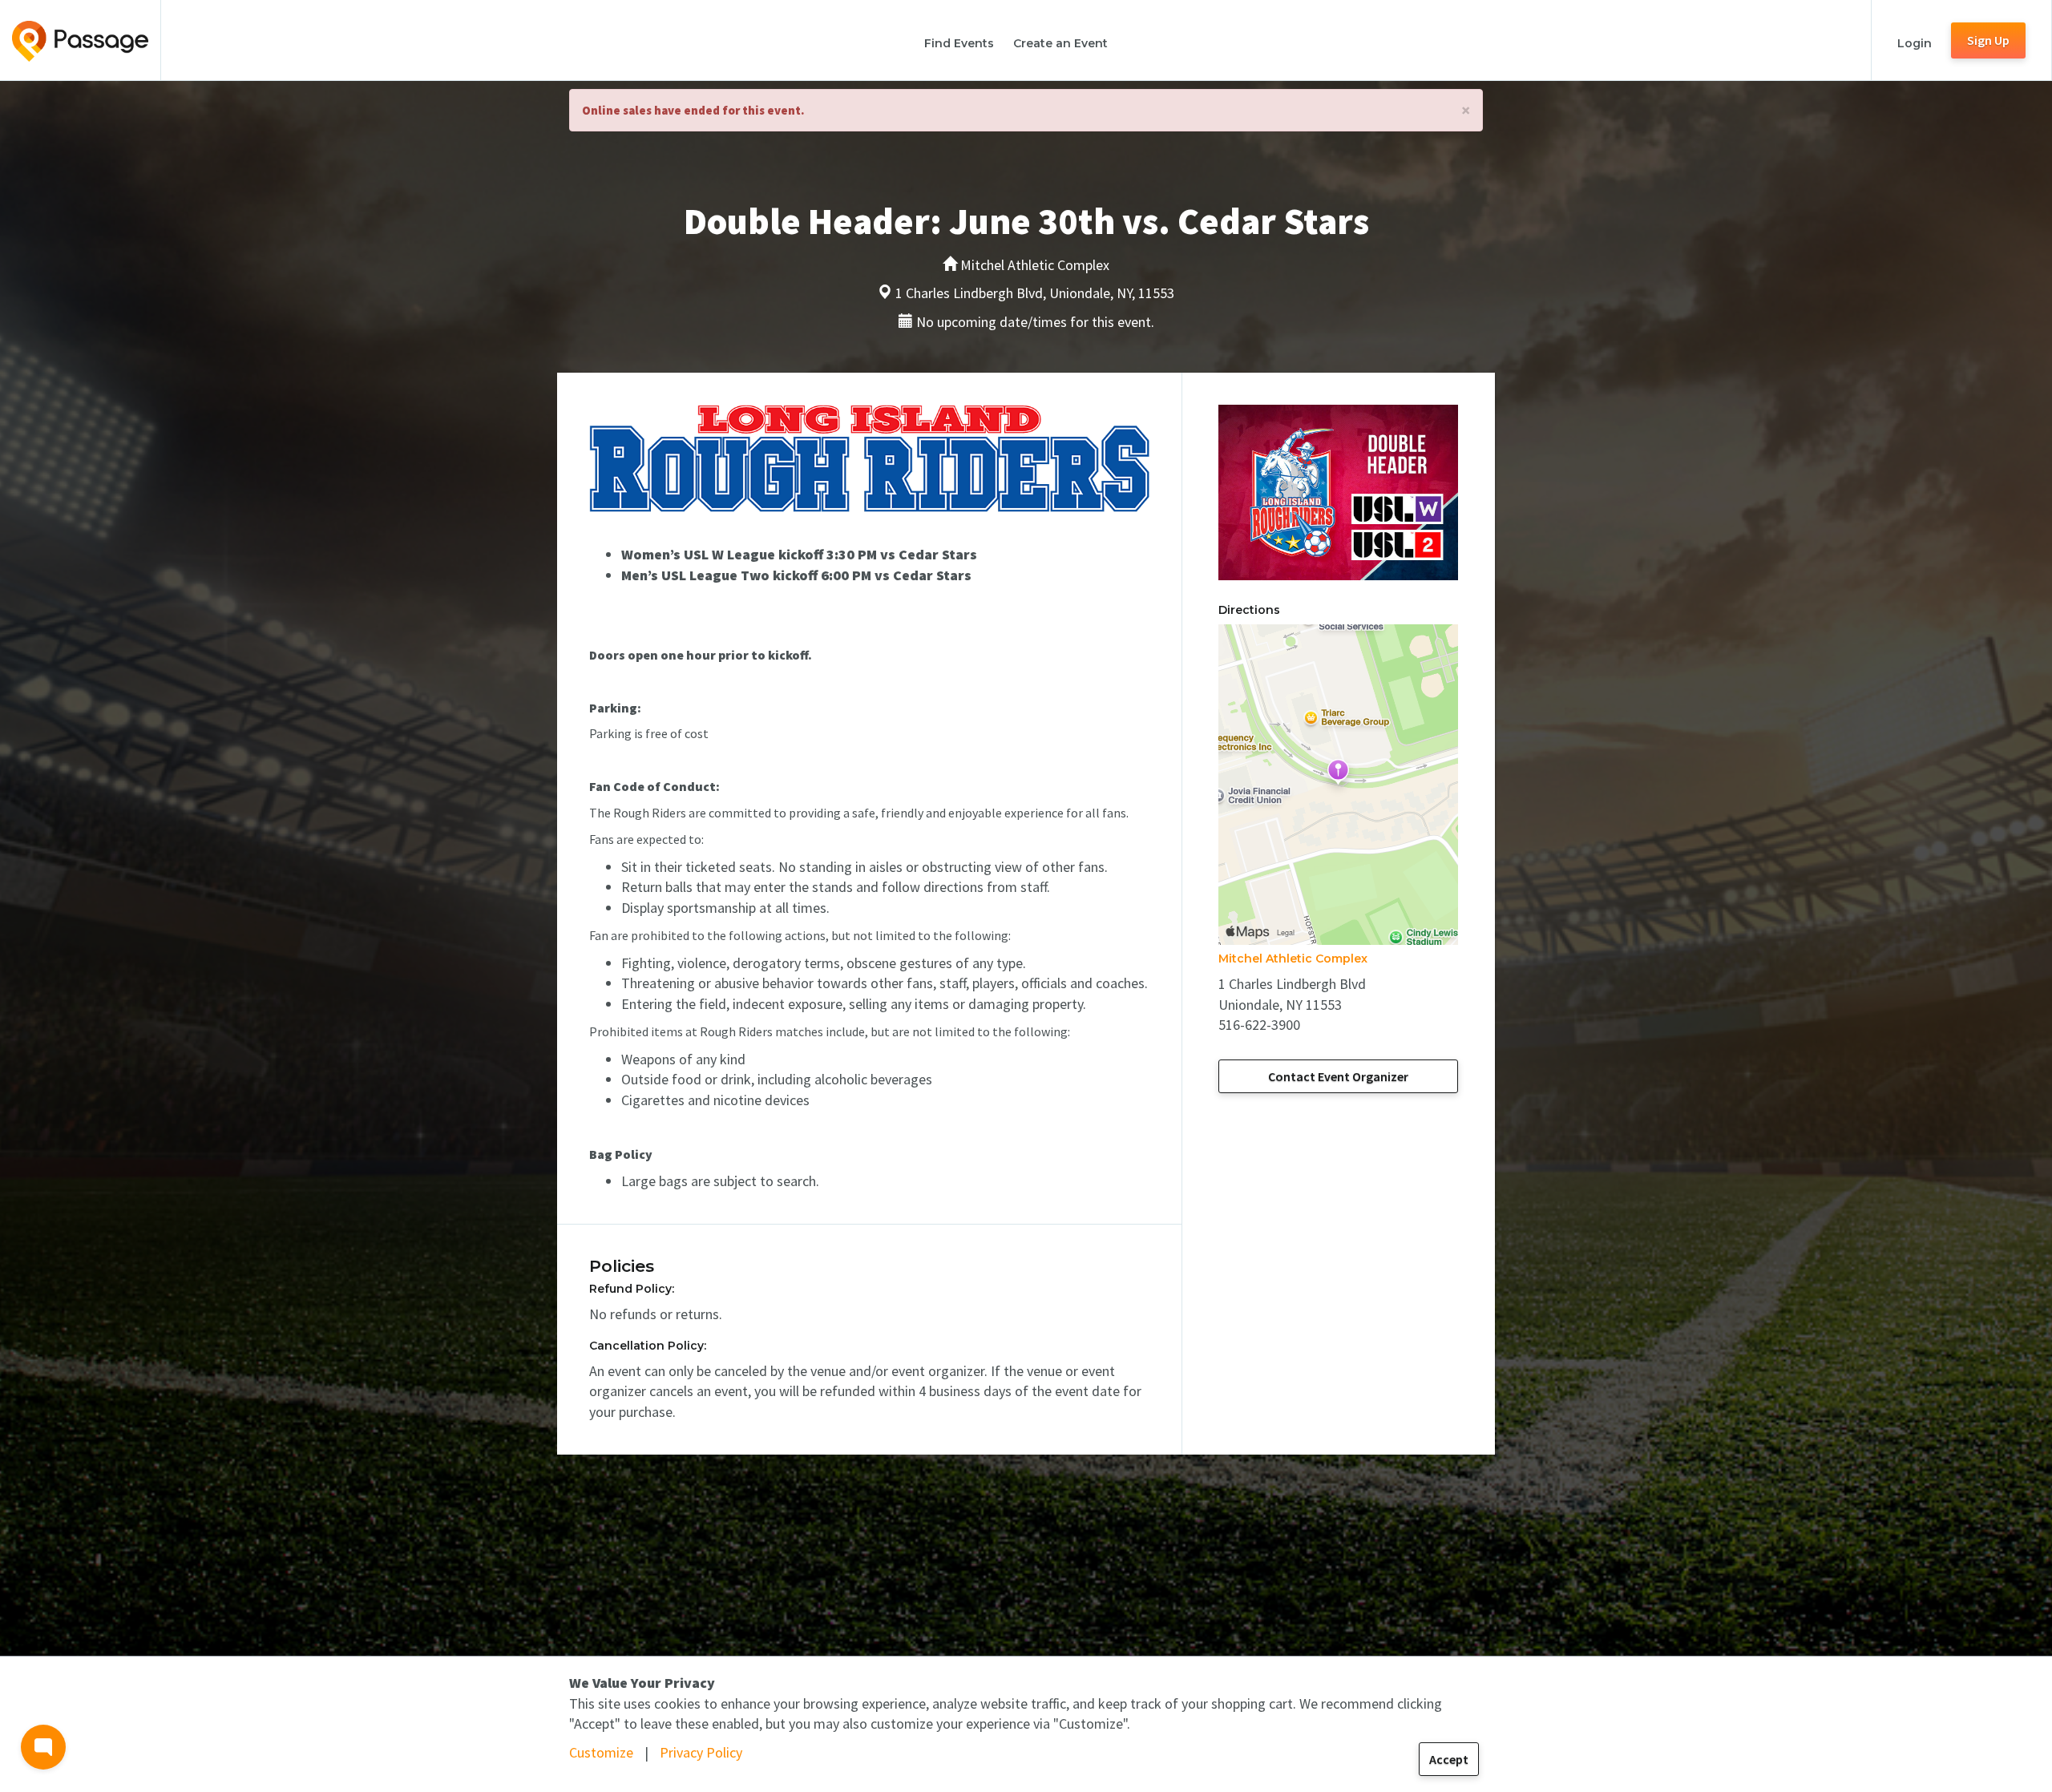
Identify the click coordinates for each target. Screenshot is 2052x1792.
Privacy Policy (701, 1752)
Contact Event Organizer (1338, 1076)
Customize (601, 1752)
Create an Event (1060, 43)
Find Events (959, 43)
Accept (1449, 1759)
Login (1915, 43)
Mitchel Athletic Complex (1293, 959)
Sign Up (1988, 40)
